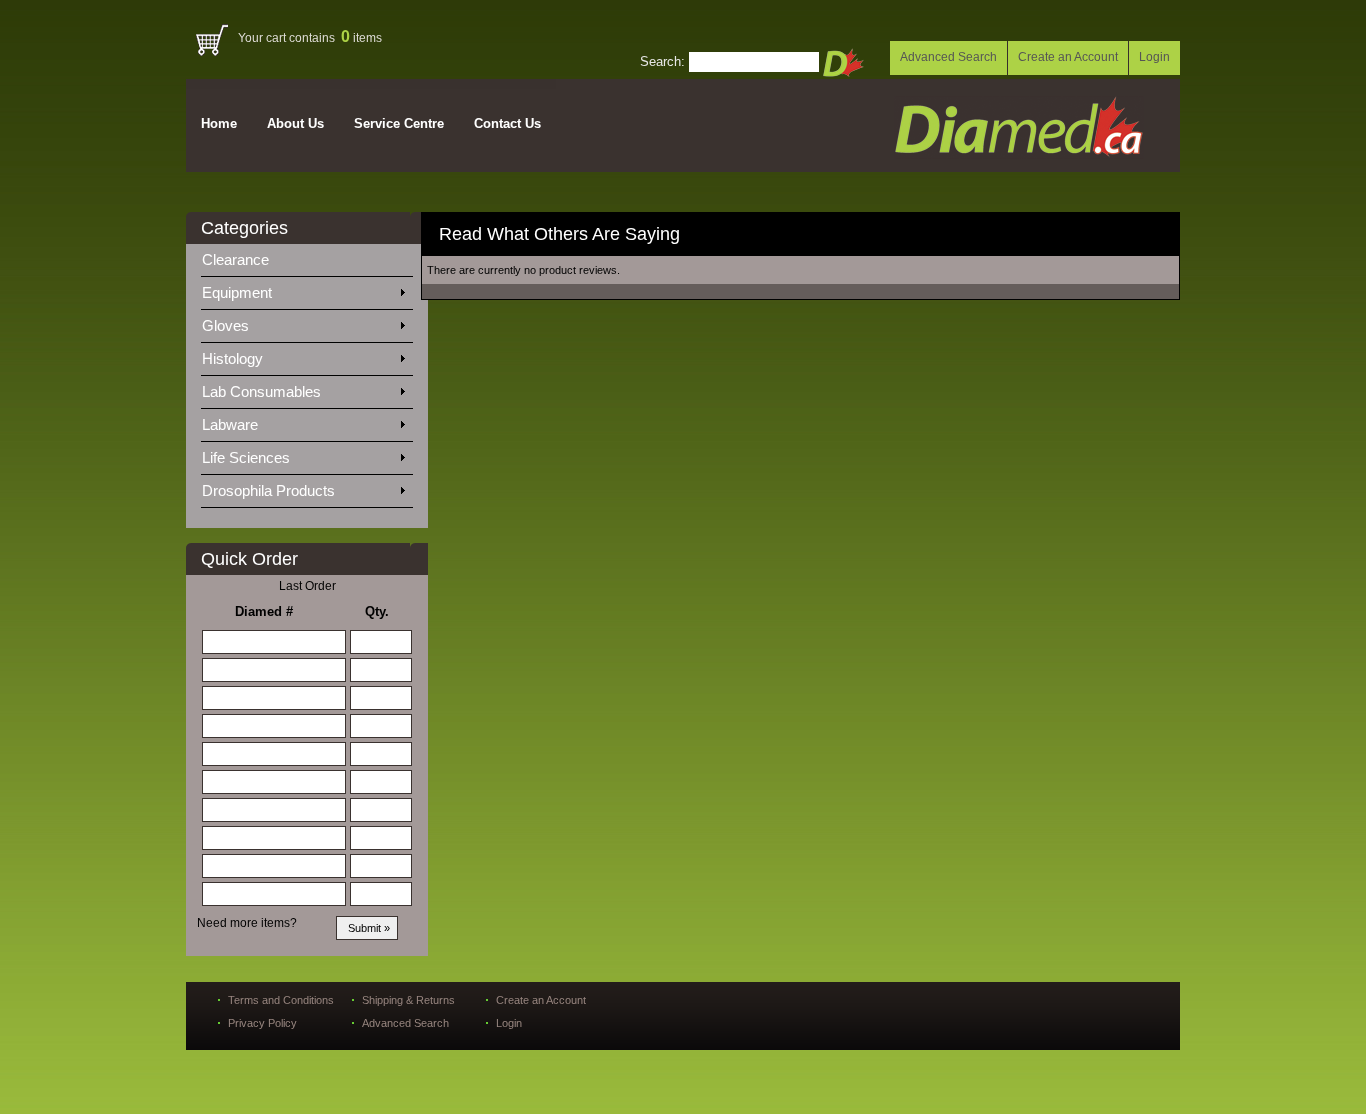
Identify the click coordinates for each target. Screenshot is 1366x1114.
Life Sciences (248, 457)
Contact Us (507, 123)
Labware (232, 424)
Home (219, 123)
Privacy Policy (262, 1023)
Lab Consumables (263, 391)
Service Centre (399, 123)
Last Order (307, 586)
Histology (234, 358)
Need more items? (247, 923)
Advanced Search (948, 57)
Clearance (247, 259)
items (361, 38)
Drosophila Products (270, 490)
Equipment (239, 292)
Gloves (227, 325)
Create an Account (1068, 57)
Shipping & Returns (408, 1000)
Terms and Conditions (281, 1000)
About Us (295, 123)
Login (1154, 57)
